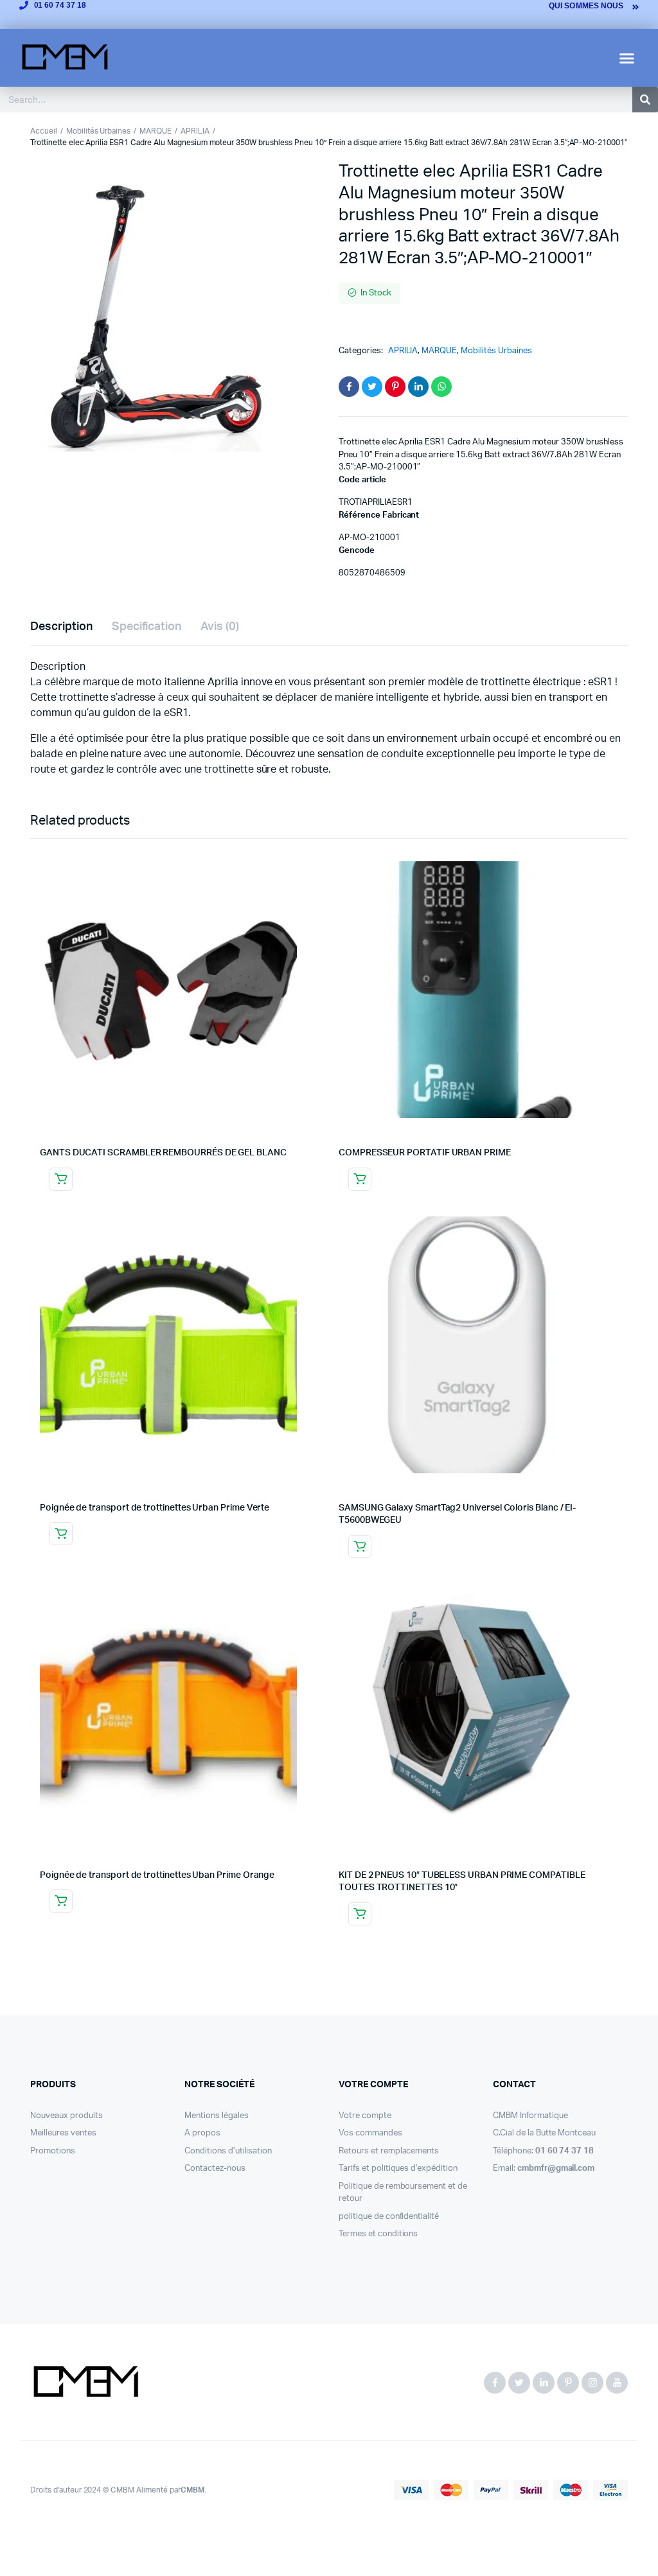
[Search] (645, 100)
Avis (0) (220, 627)
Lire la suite (61, 1179)
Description (61, 627)
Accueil (44, 131)
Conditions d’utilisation (228, 2151)
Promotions (53, 2151)
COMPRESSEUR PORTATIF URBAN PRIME (425, 1153)
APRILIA (195, 131)
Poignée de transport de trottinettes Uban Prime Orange (157, 1875)
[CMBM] (85, 2383)
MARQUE (156, 131)
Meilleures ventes (63, 2133)
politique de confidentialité (389, 2217)
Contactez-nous (215, 2169)
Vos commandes (370, 2133)
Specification (147, 627)
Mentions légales (217, 2116)
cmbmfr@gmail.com (556, 2169)
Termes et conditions (378, 2234)
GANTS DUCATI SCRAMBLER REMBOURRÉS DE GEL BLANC (163, 1153)
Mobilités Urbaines (98, 131)
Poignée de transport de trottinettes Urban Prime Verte (155, 1508)
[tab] (61, 627)
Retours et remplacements (389, 2151)
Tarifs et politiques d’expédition (398, 2169)
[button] (627, 58)
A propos (202, 2133)
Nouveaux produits (67, 2116)
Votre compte (365, 2116)
